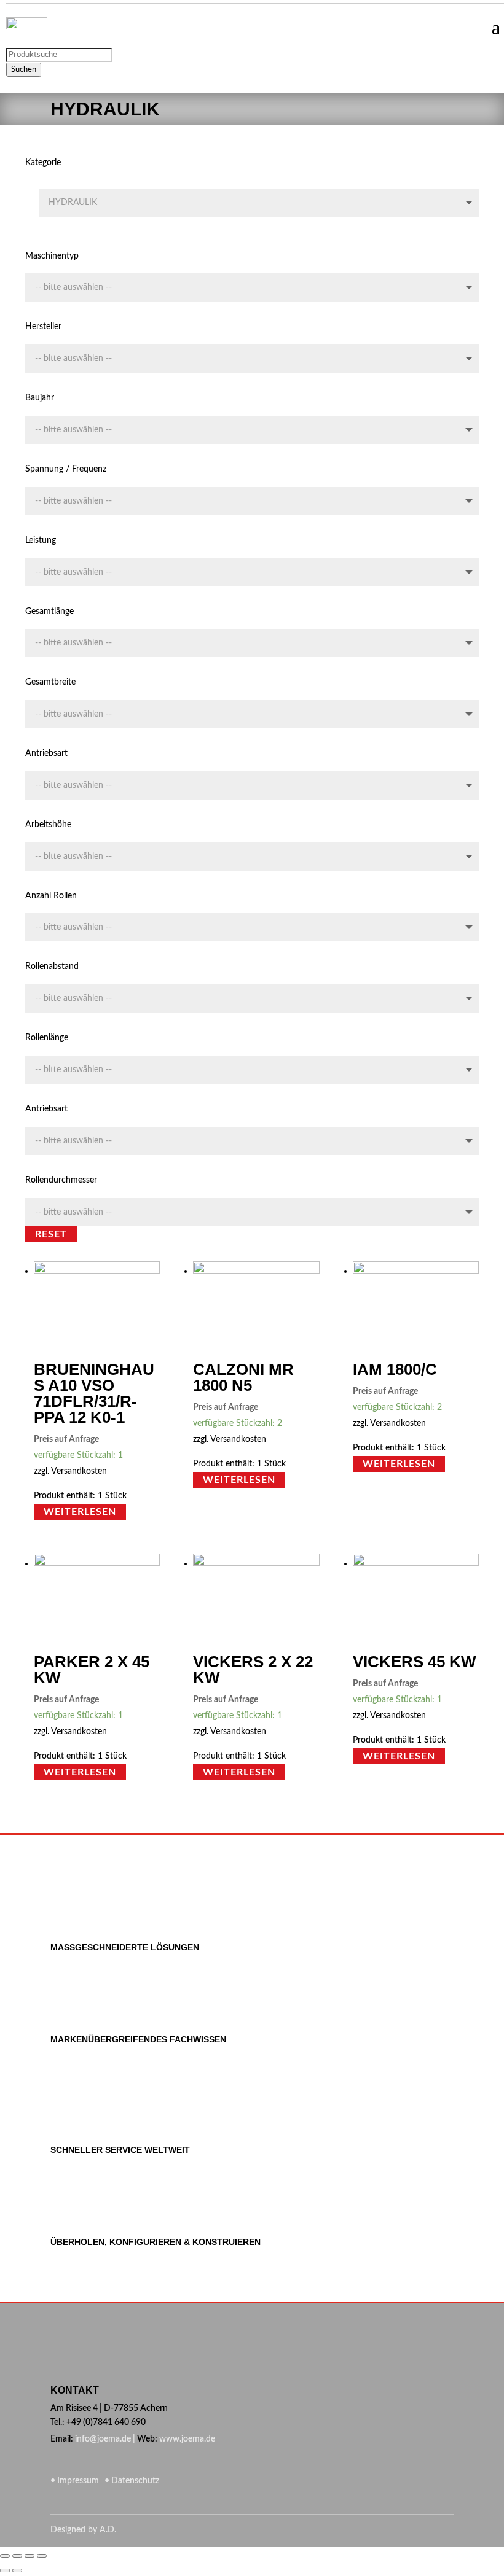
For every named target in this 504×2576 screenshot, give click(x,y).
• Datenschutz (130, 2481)
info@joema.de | (105, 2439)
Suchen (24, 69)
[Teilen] (17, 2556)
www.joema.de (187, 2439)
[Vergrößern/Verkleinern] (42, 2556)
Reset (51, 1234)
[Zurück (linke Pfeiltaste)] (5, 2570)
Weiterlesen (80, 1512)
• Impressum (76, 2481)
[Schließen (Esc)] (5, 2556)
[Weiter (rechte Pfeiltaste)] (17, 2570)
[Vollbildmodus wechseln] (30, 2556)
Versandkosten (79, 1471)
